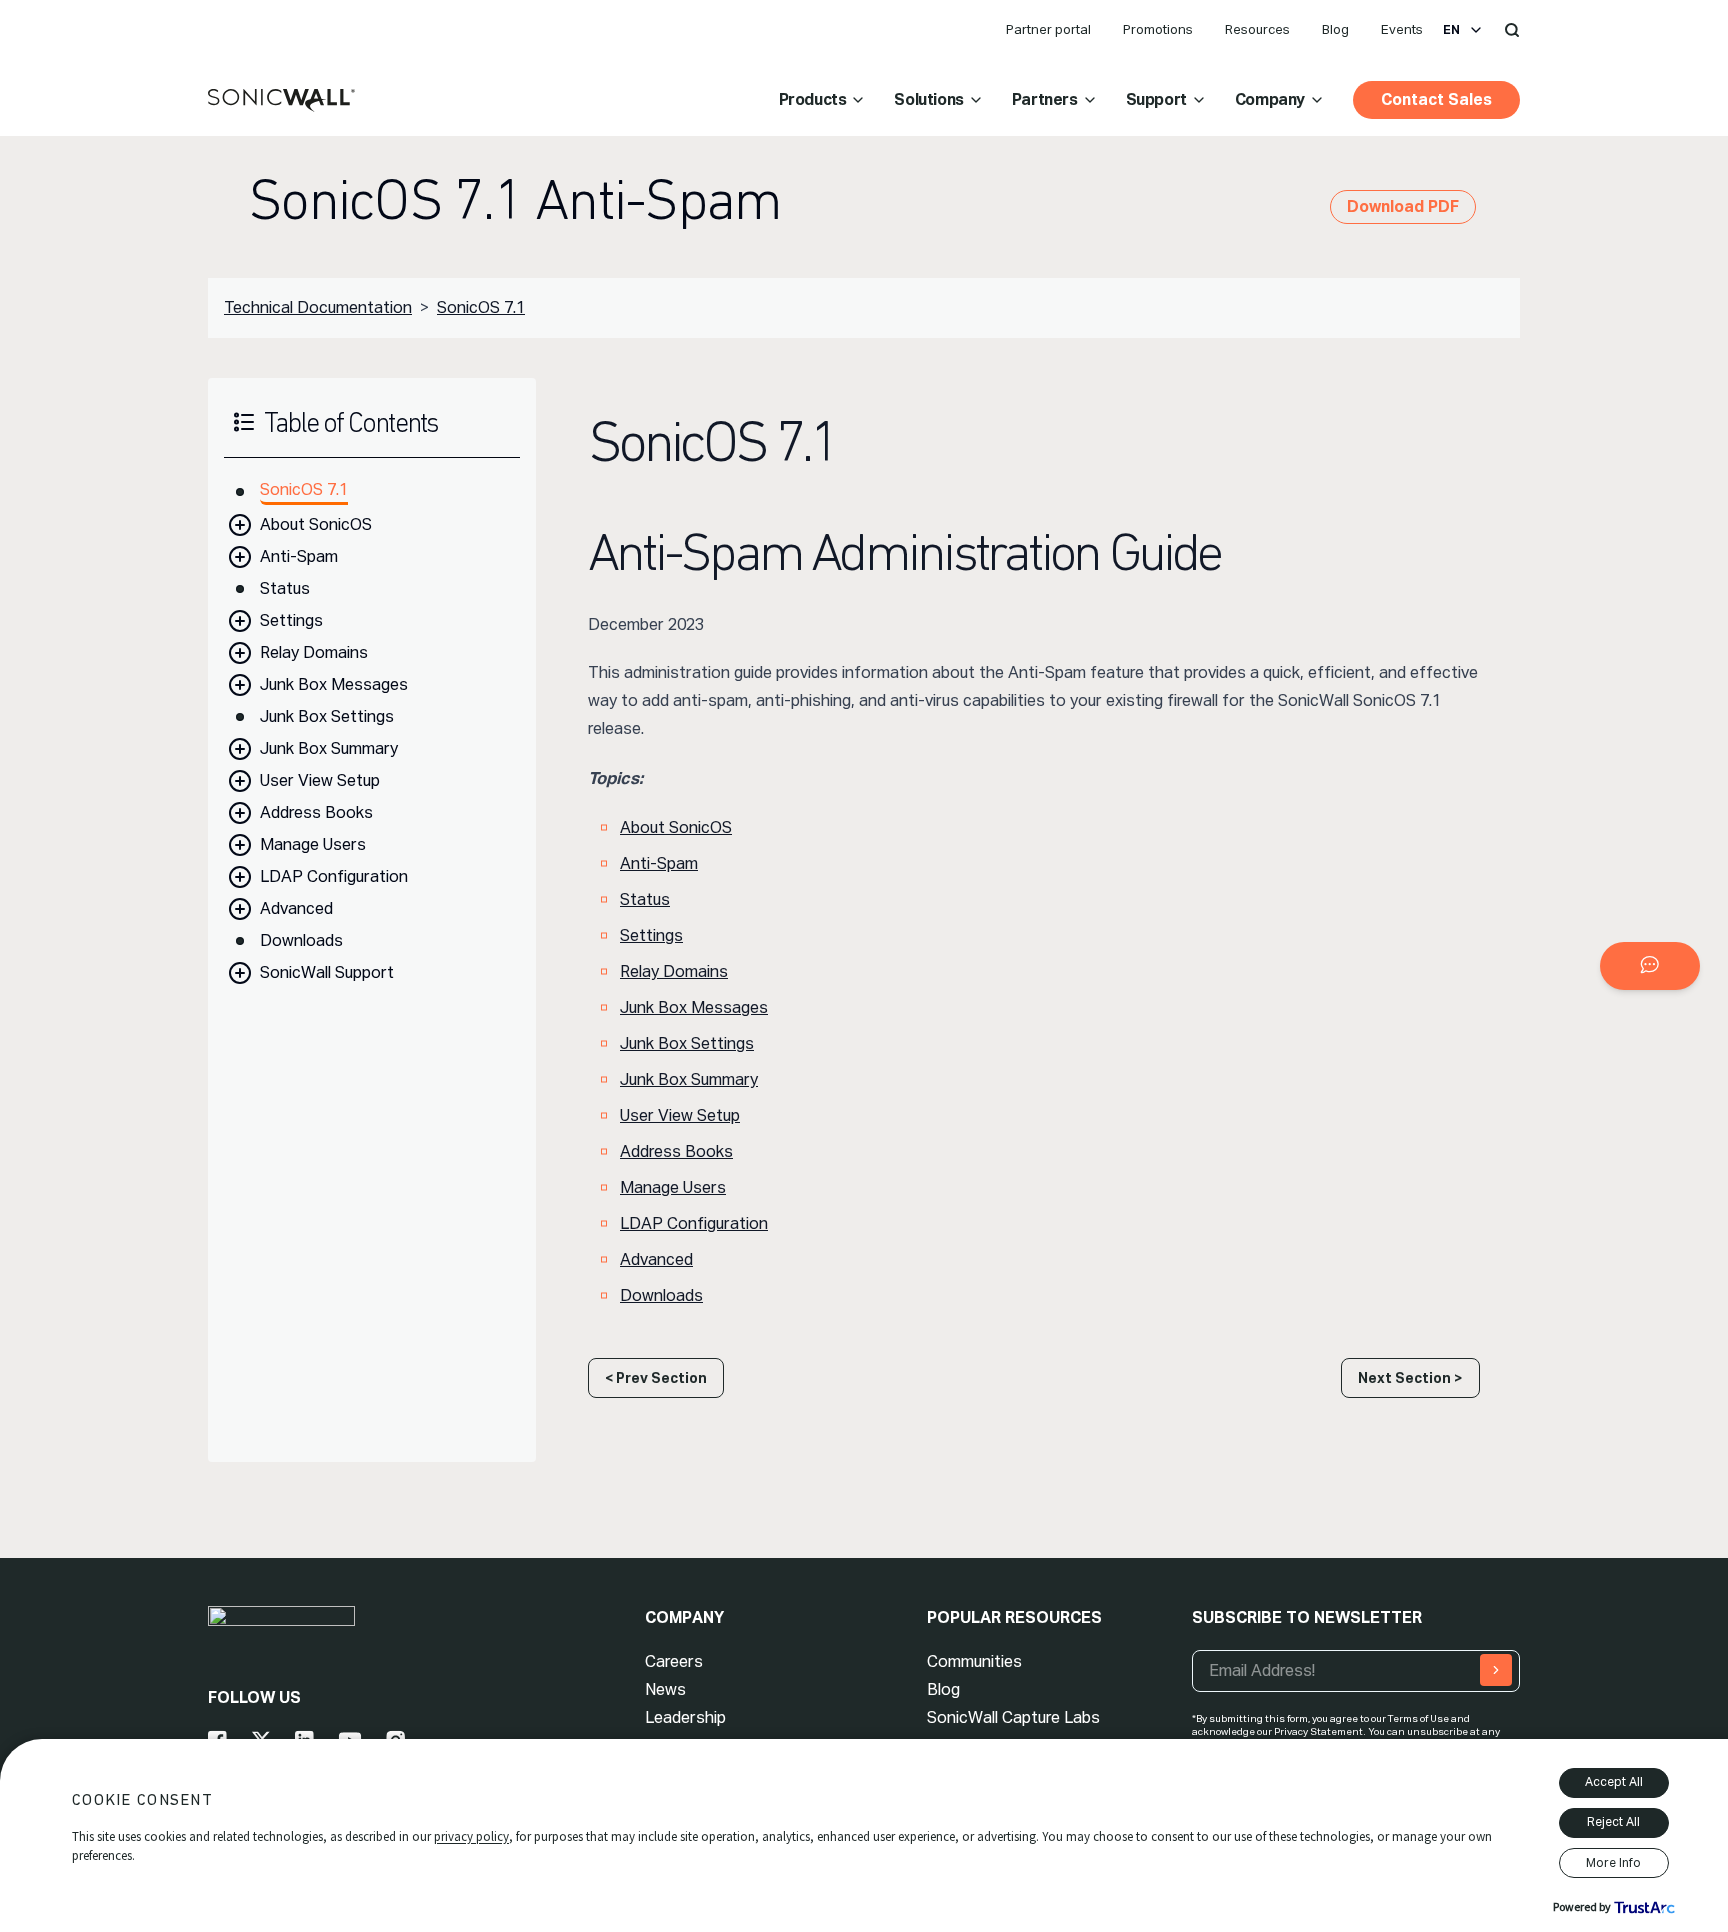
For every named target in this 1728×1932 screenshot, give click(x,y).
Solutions (928, 99)
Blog (1335, 29)
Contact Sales (1436, 99)
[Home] (281, 101)
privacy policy (471, 1836)
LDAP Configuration (334, 876)
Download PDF (1403, 206)
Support (1156, 99)
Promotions (1158, 29)
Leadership (685, 1717)
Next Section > (1410, 1378)
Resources (1257, 29)
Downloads (301, 940)
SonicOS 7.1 (481, 307)
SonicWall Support (327, 972)
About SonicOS (316, 524)
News (665, 1689)
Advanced (296, 908)
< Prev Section (656, 1378)
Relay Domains (314, 652)
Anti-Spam (299, 556)
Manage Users (313, 844)
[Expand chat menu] (1650, 966)
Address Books (316, 812)
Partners (1045, 99)
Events (1402, 29)
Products (813, 99)
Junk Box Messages (334, 684)
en (1451, 30)
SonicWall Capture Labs (1013, 1717)
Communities (974, 1661)
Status (285, 588)
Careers (674, 1661)
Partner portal (1048, 29)
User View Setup (320, 780)
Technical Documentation (318, 307)
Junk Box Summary (329, 748)
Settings (291, 620)
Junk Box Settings (327, 716)
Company (1270, 99)
